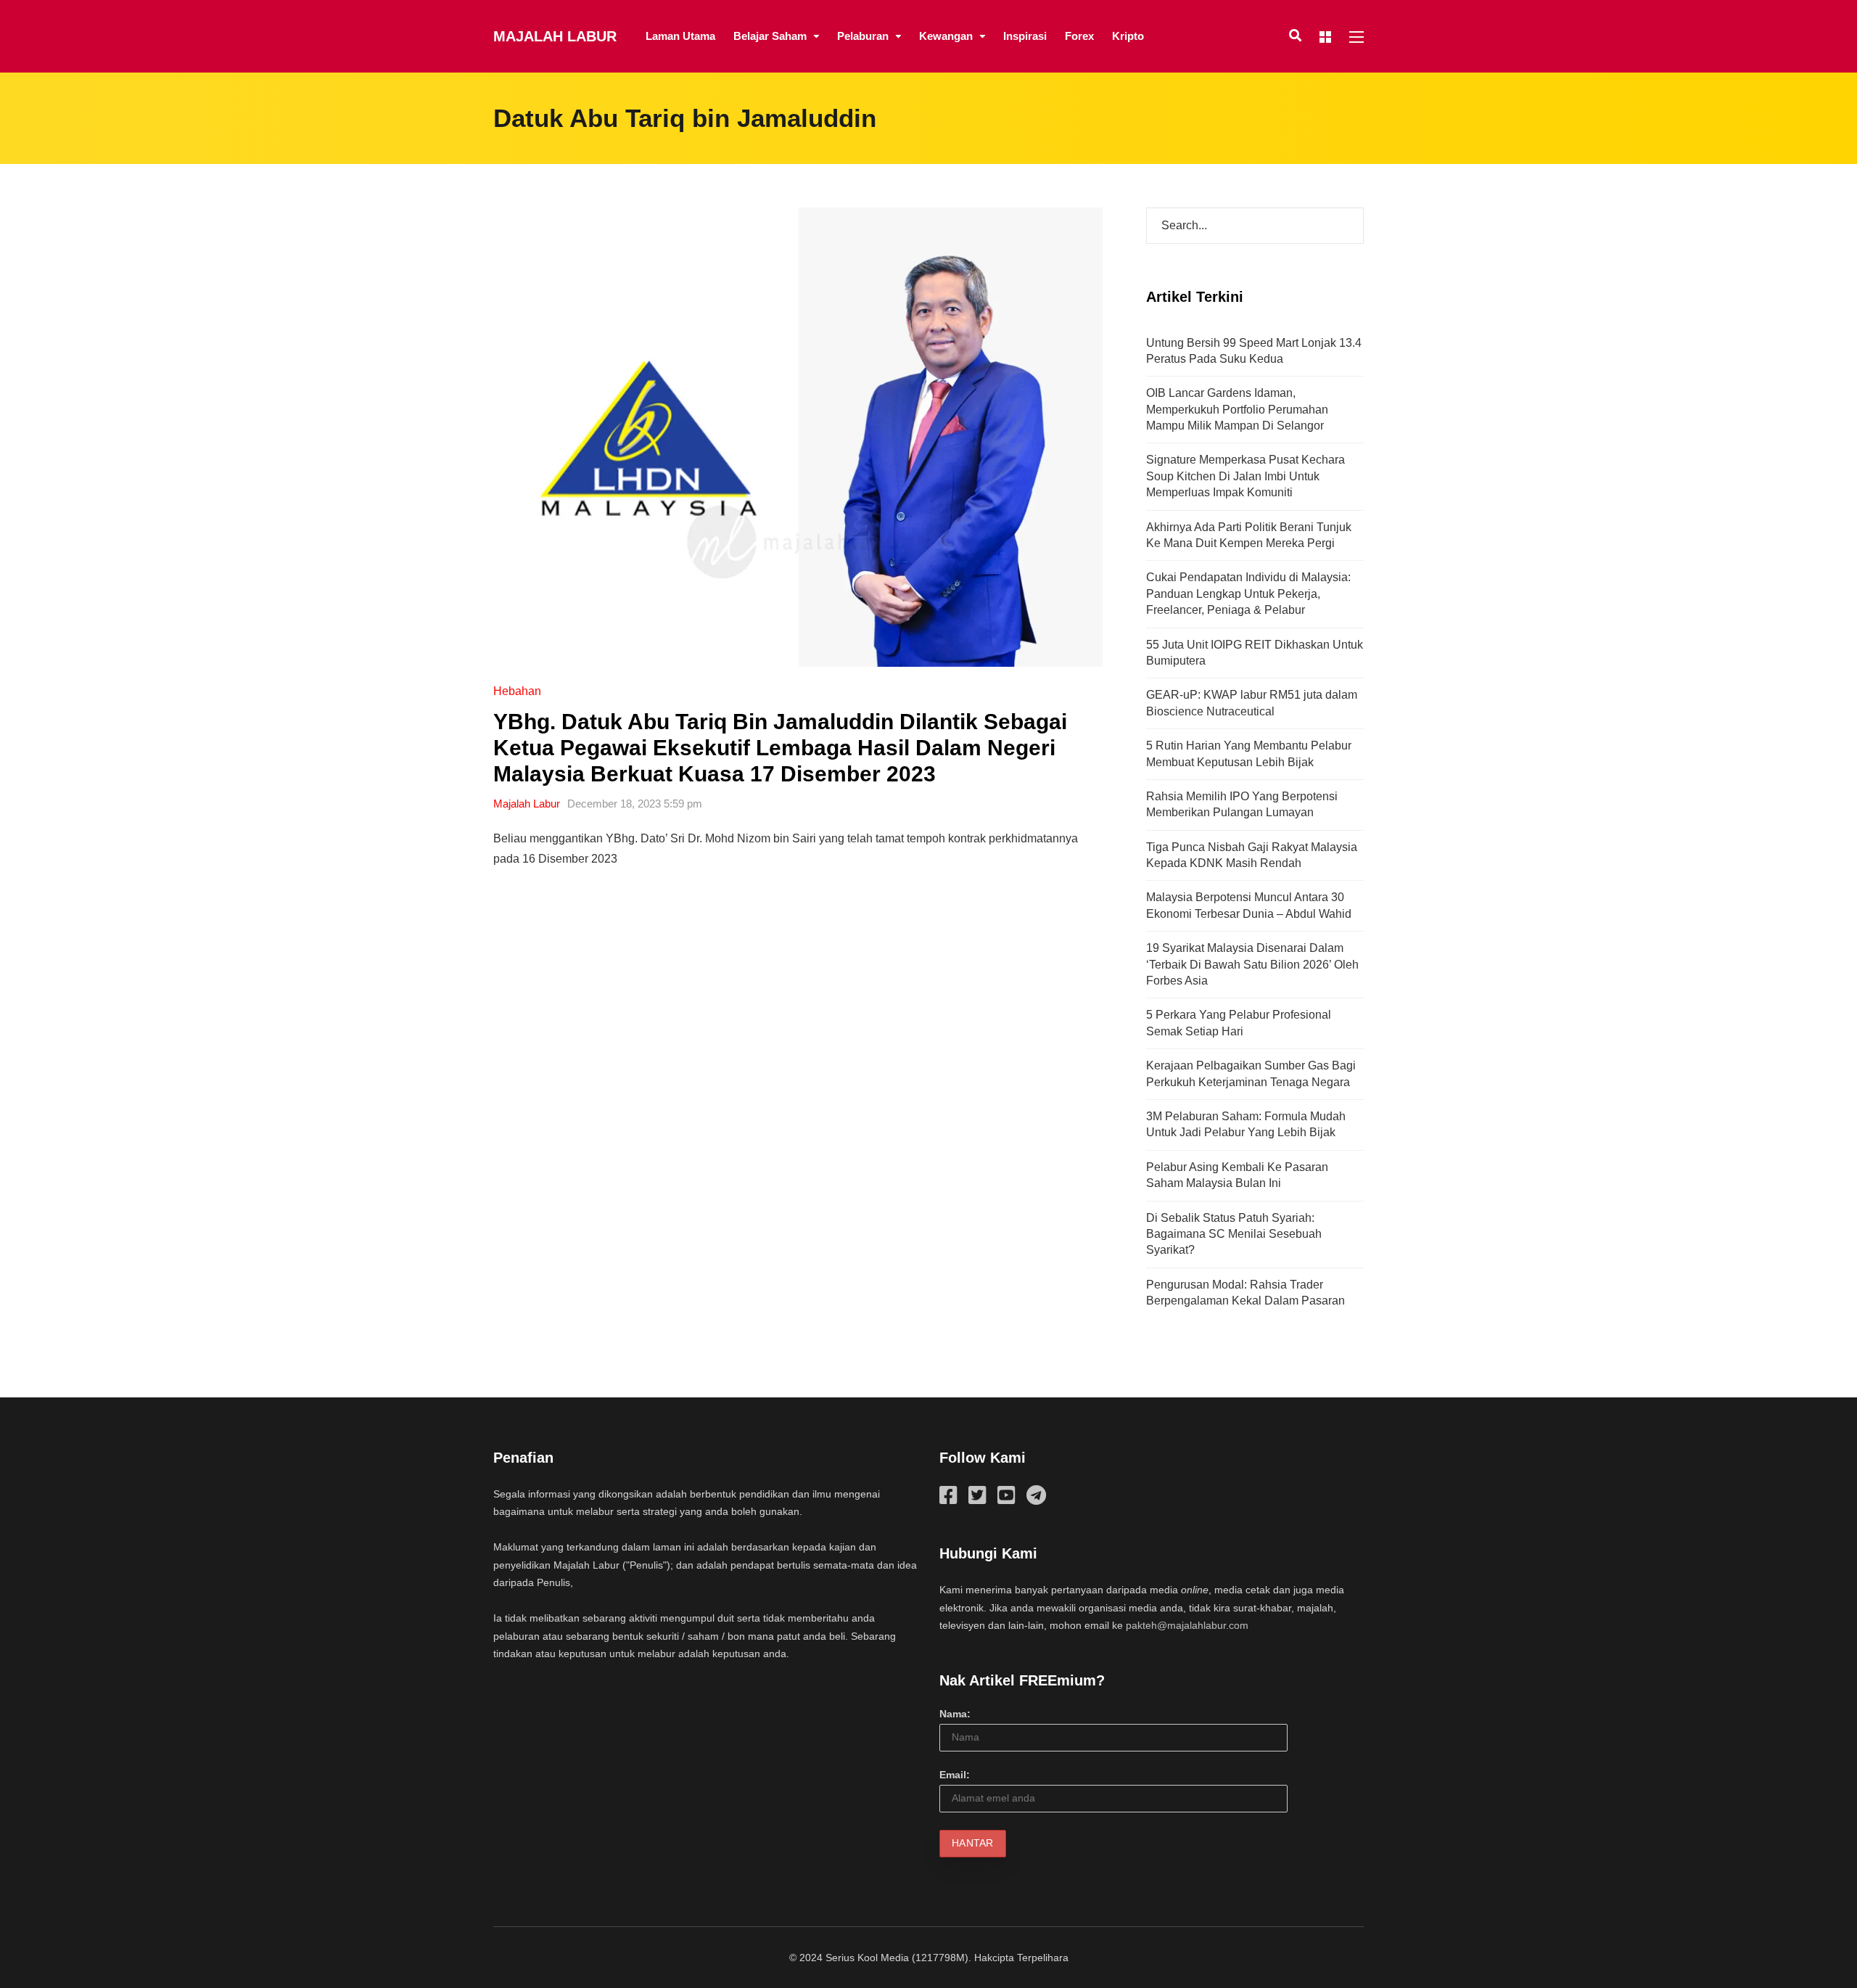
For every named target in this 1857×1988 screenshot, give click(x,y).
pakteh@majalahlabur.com (1187, 1625)
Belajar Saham (770, 36)
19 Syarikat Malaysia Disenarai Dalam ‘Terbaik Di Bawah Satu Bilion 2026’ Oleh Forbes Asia (1252, 964)
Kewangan (946, 36)
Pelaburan (863, 36)
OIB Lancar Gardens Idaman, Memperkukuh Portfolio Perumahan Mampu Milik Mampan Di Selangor (1237, 409)
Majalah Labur (555, 36)
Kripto (1128, 36)
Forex (1079, 36)
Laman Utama (680, 36)
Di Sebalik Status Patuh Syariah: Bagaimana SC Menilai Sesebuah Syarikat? (1234, 1234)
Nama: (955, 1714)
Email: (955, 1775)
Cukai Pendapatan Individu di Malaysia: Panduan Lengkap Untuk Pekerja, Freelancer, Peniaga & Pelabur (1248, 593)
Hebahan (517, 691)
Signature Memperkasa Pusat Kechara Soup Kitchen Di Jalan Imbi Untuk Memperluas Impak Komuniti (1245, 476)
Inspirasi (1025, 36)
